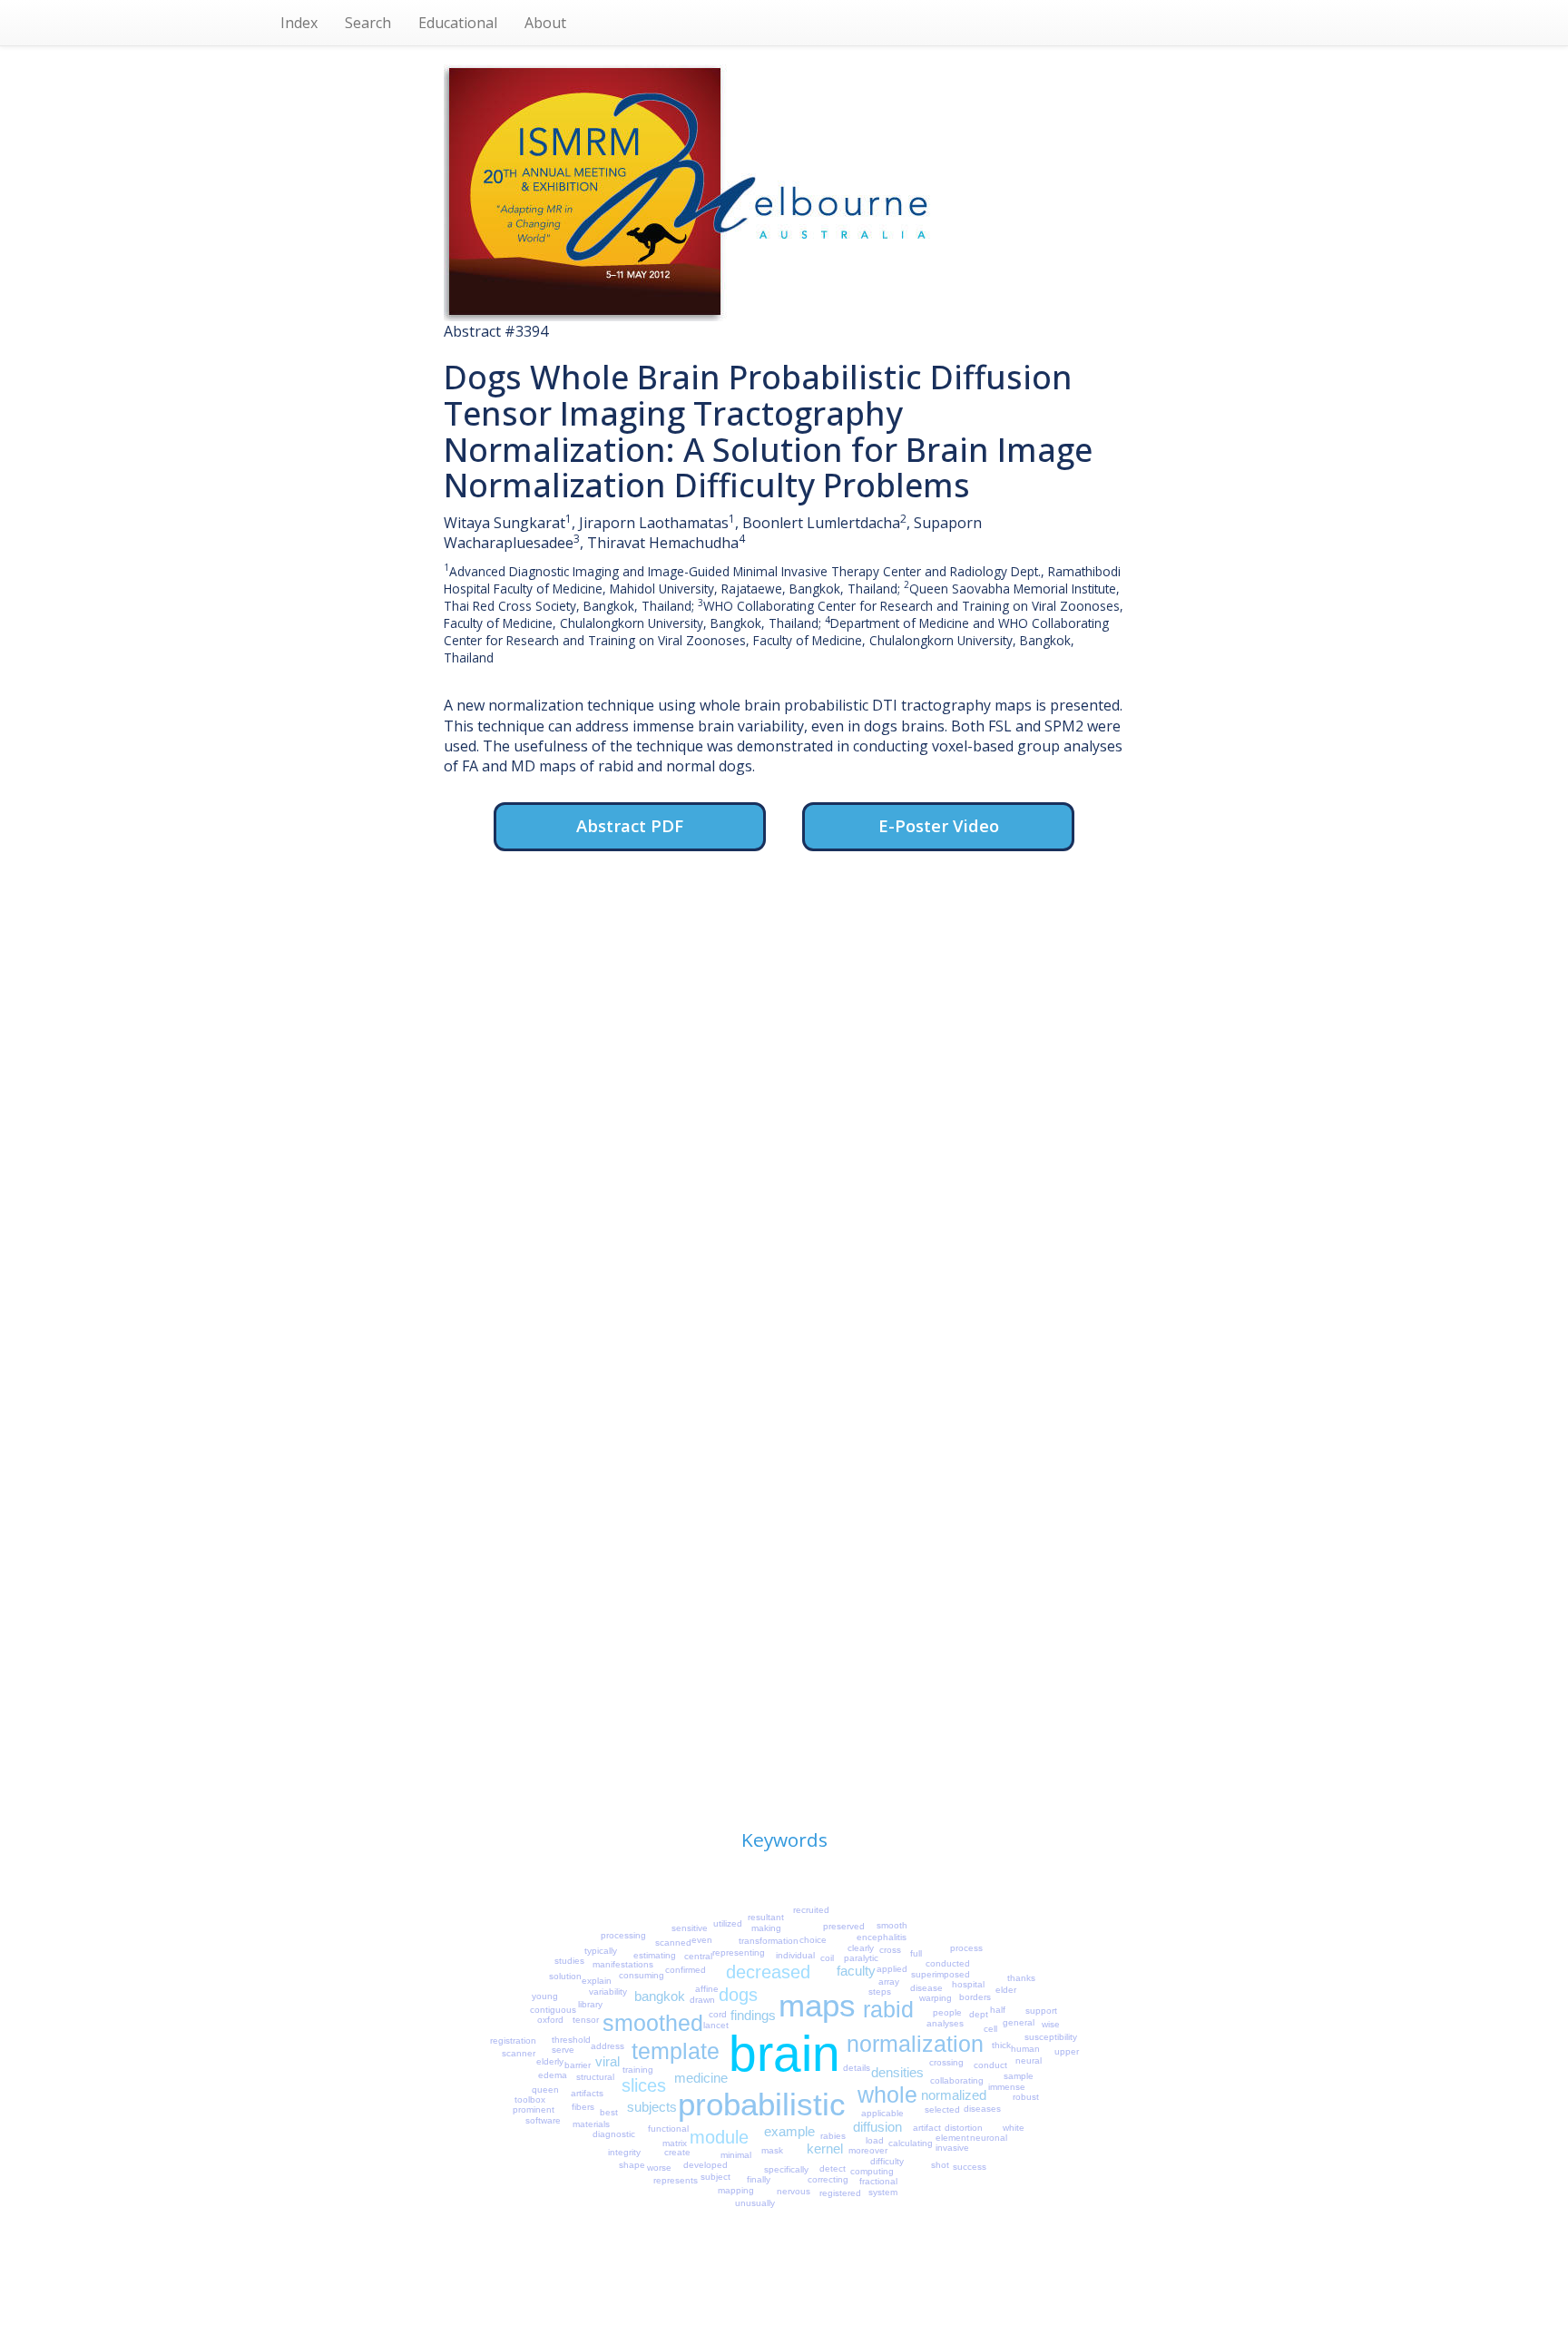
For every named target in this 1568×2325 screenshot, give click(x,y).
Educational (458, 23)
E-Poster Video (939, 825)
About (545, 23)
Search (368, 23)
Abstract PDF (630, 825)
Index (299, 23)
